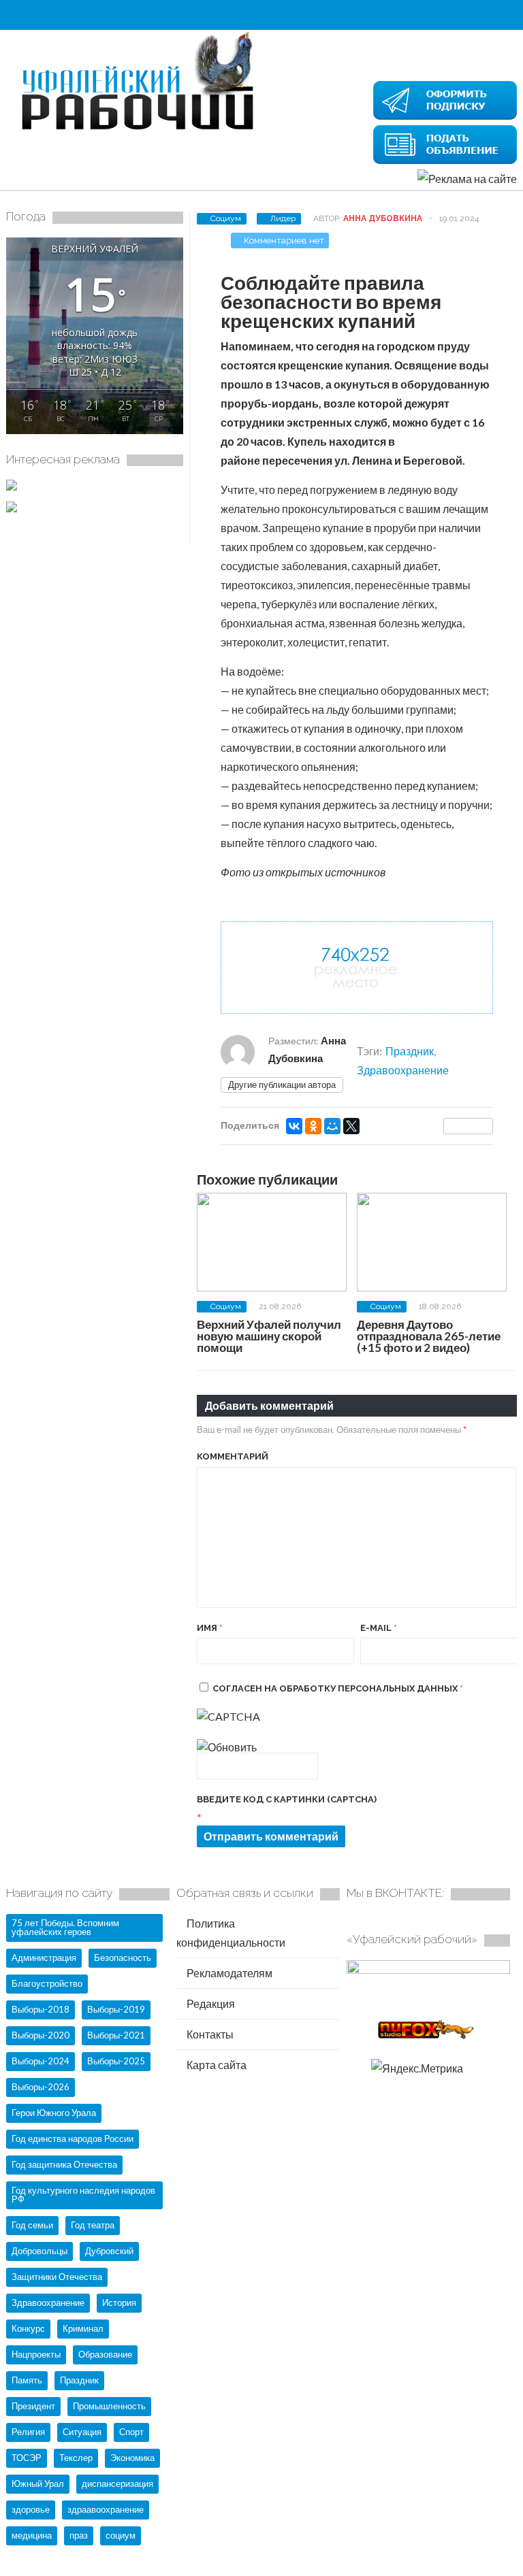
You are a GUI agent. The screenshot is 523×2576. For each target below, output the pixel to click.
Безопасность (123, 1958)
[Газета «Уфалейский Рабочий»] (142, 131)
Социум (226, 218)
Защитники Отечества (57, 2277)
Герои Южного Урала (54, 2113)
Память (27, 2380)
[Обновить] (227, 1747)
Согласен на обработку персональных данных (338, 1688)
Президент (33, 2406)
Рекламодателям (228, 1973)
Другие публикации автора (282, 1085)
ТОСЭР (27, 2458)
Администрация (44, 1958)
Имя (210, 1628)
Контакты (209, 2034)
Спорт (131, 2432)
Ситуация (82, 2432)
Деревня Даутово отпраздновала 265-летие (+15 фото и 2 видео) (429, 1336)
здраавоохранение (106, 2509)
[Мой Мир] (332, 1126)
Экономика (132, 2458)
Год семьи (32, 2225)
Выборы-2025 (116, 2061)
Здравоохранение (403, 1070)
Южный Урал (38, 2483)
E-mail (379, 1628)
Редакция (210, 2003)
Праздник (410, 1051)
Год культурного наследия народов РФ (83, 2195)
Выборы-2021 (116, 2035)
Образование (105, 2354)
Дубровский (109, 2251)
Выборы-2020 (41, 2035)
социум (121, 2535)
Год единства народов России (73, 2139)
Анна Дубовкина (383, 218)
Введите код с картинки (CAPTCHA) (287, 1799)
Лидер (283, 218)
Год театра (93, 2225)
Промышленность (109, 2406)
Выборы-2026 (41, 2087)
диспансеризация (117, 2483)
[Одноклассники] (313, 1126)
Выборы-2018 (41, 2009)
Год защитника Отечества (64, 2164)
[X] (351, 1126)
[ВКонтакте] (294, 1126)
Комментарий (233, 1456)
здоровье (31, 2509)
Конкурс (28, 2328)
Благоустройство (47, 1983)
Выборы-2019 (116, 2009)
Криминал (83, 2328)
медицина (32, 2535)
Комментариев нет (284, 241)
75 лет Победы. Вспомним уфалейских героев (65, 1927)
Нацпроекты (36, 2354)
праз (79, 2535)
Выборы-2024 (41, 2061)
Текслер (76, 2458)
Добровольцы (39, 2251)
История (119, 2302)
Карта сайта (216, 2065)
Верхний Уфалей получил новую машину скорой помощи (269, 1336)
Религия (28, 2432)
